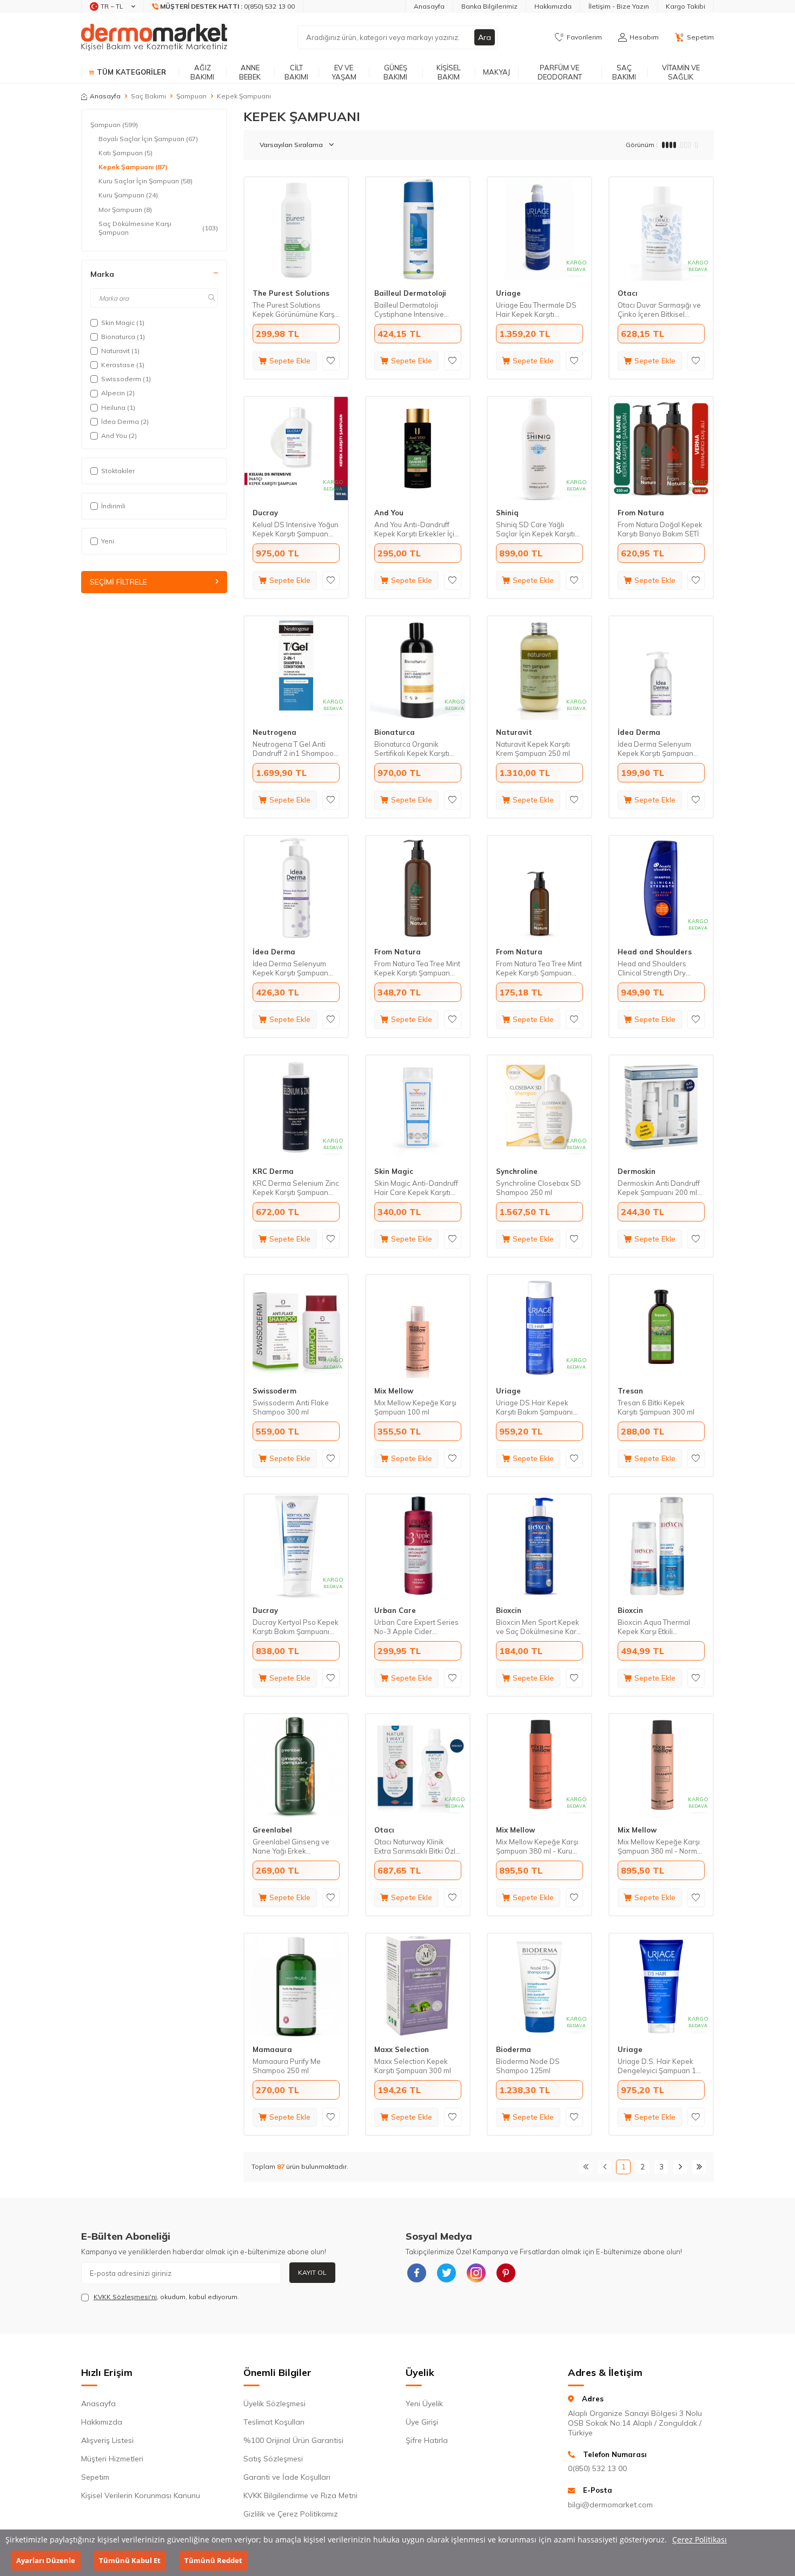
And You (389, 513)
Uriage (508, 293)
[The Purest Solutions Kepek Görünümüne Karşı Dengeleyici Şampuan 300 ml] (296, 229)
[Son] (699, 2167)
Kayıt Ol (312, 2272)
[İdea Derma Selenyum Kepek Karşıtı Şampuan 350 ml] (296, 888)
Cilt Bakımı (296, 72)
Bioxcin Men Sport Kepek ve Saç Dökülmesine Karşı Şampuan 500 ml (539, 1627)
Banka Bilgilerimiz (489, 6)
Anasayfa (429, 6)
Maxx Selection (402, 2049)
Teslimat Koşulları (274, 2422)
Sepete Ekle (290, 361)
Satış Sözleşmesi (273, 2459)
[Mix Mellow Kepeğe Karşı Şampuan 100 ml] (418, 1327)
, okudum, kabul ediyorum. (166, 2297)
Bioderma (514, 2049)
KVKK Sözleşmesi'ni (125, 2297)
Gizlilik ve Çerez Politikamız (291, 2514)
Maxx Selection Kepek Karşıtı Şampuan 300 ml (413, 2066)
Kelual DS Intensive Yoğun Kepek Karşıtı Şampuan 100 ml (296, 529)
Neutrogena (274, 732)
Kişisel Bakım (449, 72)
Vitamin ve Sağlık (681, 72)
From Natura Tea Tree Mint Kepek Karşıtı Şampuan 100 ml (539, 968)
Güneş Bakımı (395, 72)
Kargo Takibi (685, 6)
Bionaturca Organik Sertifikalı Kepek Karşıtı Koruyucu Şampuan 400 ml (418, 749)
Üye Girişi (422, 2422)
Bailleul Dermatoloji (410, 293)
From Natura (641, 513)
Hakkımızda (553, 6)
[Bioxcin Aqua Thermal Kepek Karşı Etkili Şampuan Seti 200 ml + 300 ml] (661, 1546)
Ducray (265, 513)
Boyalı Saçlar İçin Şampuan (148, 139)
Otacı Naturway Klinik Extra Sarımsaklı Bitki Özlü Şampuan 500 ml (417, 1847)
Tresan (630, 1391)
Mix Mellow (394, 1391)
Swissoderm (274, 1391)
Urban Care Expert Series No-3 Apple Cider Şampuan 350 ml (416, 1627)
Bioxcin (509, 1610)
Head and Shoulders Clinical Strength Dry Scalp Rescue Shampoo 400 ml (657, 968)
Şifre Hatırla (427, 2440)
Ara (485, 37)
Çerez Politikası (700, 2540)
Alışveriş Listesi (107, 2440)
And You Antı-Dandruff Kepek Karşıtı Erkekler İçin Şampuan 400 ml (416, 529)
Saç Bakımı (624, 72)
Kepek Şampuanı (133, 167)
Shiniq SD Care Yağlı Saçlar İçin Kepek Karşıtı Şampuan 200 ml (535, 529)
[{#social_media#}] (416, 2273)
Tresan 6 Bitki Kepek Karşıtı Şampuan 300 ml (656, 1407)
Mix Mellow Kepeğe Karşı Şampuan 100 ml (415, 1407)
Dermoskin (637, 1171)
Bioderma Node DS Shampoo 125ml (528, 2066)
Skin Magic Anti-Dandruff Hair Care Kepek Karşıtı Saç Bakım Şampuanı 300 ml (416, 1188)
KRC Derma (273, 1171)
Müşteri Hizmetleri (112, 2459)
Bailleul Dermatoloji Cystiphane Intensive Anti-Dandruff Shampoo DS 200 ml (414, 310)
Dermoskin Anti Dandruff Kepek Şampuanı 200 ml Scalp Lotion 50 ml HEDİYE (661, 1188)
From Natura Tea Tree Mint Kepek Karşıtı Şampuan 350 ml (417, 968)
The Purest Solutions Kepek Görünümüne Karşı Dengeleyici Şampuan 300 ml (296, 310)
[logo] (154, 37)
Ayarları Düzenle (46, 2560)
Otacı (628, 293)
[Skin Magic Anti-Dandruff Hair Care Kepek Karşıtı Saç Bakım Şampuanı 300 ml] (418, 1107)
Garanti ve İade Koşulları (287, 2477)
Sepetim (95, 2477)
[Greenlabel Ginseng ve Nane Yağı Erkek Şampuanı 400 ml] (296, 1766)
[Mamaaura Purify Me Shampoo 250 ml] (296, 1985)
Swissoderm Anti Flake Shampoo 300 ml (291, 1407)
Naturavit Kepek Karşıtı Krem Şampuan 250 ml (533, 749)
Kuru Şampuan (128, 195)
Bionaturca (395, 732)
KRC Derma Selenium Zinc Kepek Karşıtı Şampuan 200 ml (296, 1188)
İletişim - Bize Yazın (619, 6)
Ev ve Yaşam (344, 72)
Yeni (108, 541)
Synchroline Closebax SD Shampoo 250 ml (538, 1188)
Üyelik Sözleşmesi (274, 2404)
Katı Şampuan (125, 153)
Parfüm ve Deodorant (560, 72)
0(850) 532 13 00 (597, 2468)
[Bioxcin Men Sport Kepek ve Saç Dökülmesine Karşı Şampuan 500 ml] (539, 1546)
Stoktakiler (118, 471)
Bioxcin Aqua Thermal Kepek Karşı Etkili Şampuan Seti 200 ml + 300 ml (655, 1627)
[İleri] (680, 2167)
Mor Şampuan (125, 210)
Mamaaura (272, 2049)
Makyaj (496, 72)
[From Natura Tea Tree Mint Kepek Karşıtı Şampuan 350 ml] (418, 888)
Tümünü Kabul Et (130, 2560)
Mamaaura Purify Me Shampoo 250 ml (287, 2066)
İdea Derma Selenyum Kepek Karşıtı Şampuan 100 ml (655, 749)
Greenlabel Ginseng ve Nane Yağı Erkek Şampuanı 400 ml (291, 1847)
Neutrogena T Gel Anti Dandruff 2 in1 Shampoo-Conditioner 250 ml (295, 749)
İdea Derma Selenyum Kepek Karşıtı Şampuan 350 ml (290, 968)
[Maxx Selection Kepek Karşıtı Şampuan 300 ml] (418, 1985)
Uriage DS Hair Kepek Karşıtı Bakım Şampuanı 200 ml (534, 1407)
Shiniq (507, 513)
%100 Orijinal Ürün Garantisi (293, 2440)
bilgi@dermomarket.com (610, 2505)
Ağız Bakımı (202, 72)
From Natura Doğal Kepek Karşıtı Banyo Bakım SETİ (660, 529)
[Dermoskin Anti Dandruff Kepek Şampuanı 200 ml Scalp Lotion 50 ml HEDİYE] (661, 1107)
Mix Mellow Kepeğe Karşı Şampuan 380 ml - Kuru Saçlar (537, 1847)
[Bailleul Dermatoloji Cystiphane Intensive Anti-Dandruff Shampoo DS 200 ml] (418, 229)
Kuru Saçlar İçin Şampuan (145, 181)
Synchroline (517, 1171)
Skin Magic (394, 1171)
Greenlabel (272, 1830)
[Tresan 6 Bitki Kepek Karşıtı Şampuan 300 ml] (661, 1327)
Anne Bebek (250, 72)
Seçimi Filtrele (118, 582)
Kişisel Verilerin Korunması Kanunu (141, 2495)
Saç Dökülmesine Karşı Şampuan (158, 228)
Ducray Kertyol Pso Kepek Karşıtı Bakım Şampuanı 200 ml (296, 1627)
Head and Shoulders (655, 952)
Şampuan (191, 96)
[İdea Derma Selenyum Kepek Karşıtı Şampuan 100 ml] (661, 668)
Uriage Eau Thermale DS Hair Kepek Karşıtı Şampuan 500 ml (536, 310)
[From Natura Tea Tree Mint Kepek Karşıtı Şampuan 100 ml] (539, 888)
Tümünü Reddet (213, 2560)
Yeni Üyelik (424, 2404)
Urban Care (395, 1610)
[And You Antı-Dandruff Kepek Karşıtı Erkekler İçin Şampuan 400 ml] (418, 449)
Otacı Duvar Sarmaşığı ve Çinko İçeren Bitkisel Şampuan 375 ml (659, 310)
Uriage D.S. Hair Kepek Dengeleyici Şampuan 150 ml (661, 2066)
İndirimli (113, 506)
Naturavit (514, 732)
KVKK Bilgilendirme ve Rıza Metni (300, 2495)
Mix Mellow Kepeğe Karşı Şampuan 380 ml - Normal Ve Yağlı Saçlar (660, 1847)
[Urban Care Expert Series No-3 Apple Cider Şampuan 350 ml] (418, 1546)
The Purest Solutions (291, 293)
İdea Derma (639, 732)
